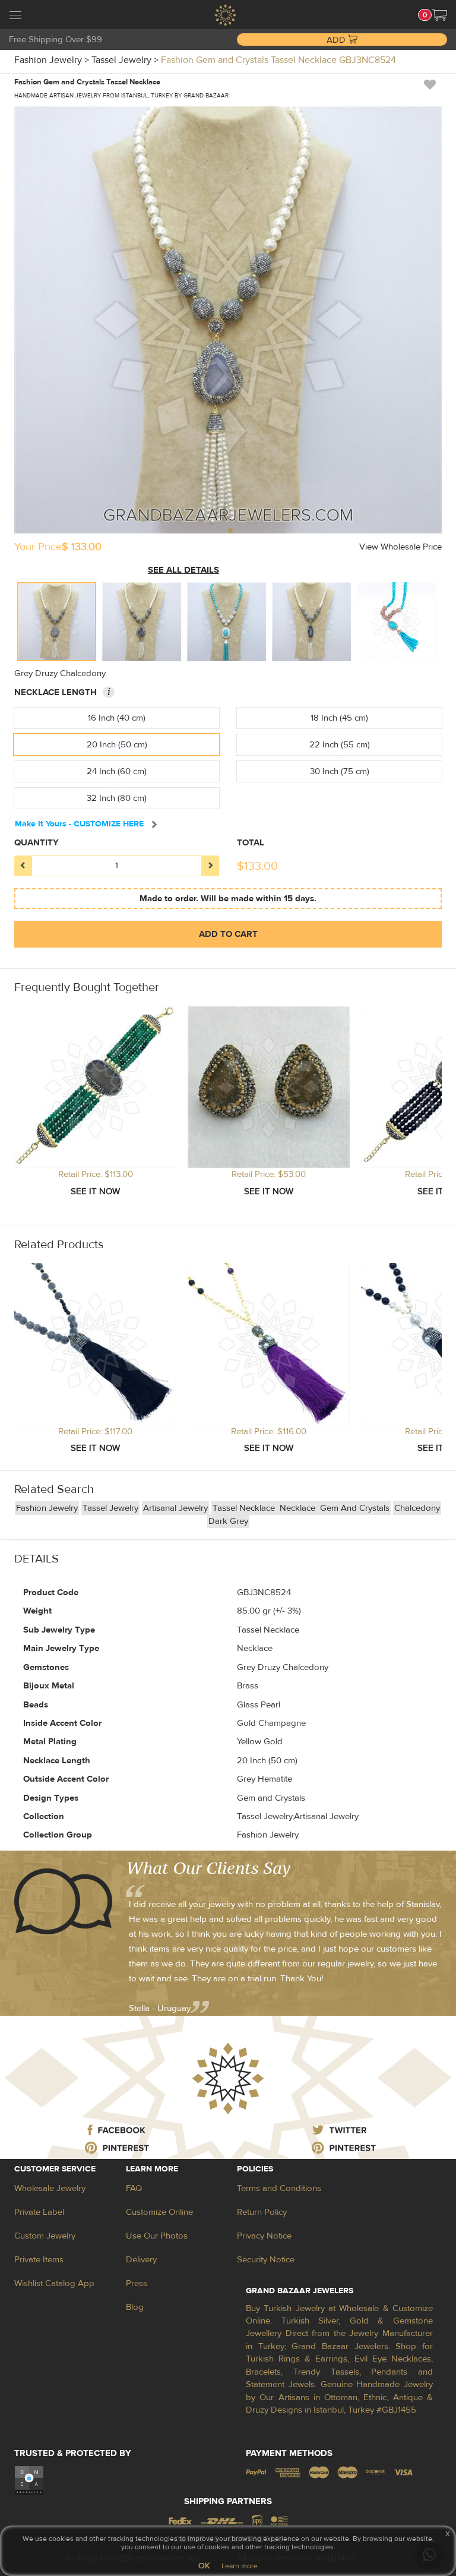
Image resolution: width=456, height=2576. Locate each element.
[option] (57, 622)
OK (204, 2566)
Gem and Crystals (355, 1508)
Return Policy (262, 2212)
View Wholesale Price (400, 547)
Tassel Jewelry (110, 1508)
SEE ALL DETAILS (183, 570)
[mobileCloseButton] (15, 17)
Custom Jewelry (45, 2236)
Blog (135, 2307)
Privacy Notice (264, 2236)
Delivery (141, 2260)
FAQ (134, 2188)
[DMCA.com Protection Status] (29, 2480)
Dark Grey (228, 1521)
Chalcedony (417, 1508)
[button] (439, 15)
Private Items (39, 2260)
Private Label (39, 2212)
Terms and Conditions (279, 2188)
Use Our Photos (157, 2236)
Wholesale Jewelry (50, 2188)
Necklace (299, 1508)
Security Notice (266, 2260)
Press (137, 2283)
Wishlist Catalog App (54, 2283)
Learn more (240, 2566)
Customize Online (159, 2212)
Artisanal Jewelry (175, 1508)
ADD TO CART (228, 934)
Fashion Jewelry (47, 1508)
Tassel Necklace (245, 1508)
